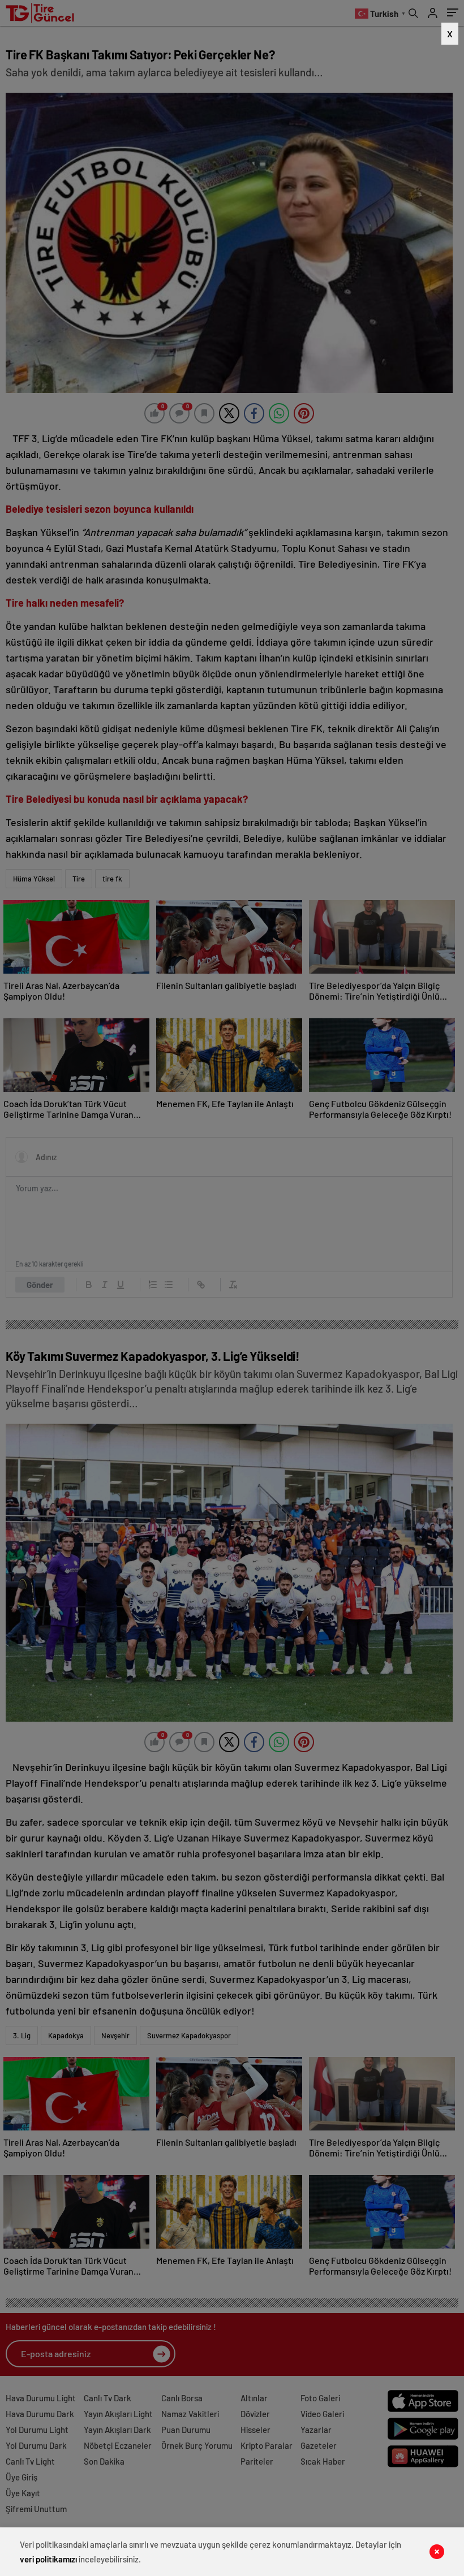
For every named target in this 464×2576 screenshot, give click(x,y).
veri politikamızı (48, 2559)
